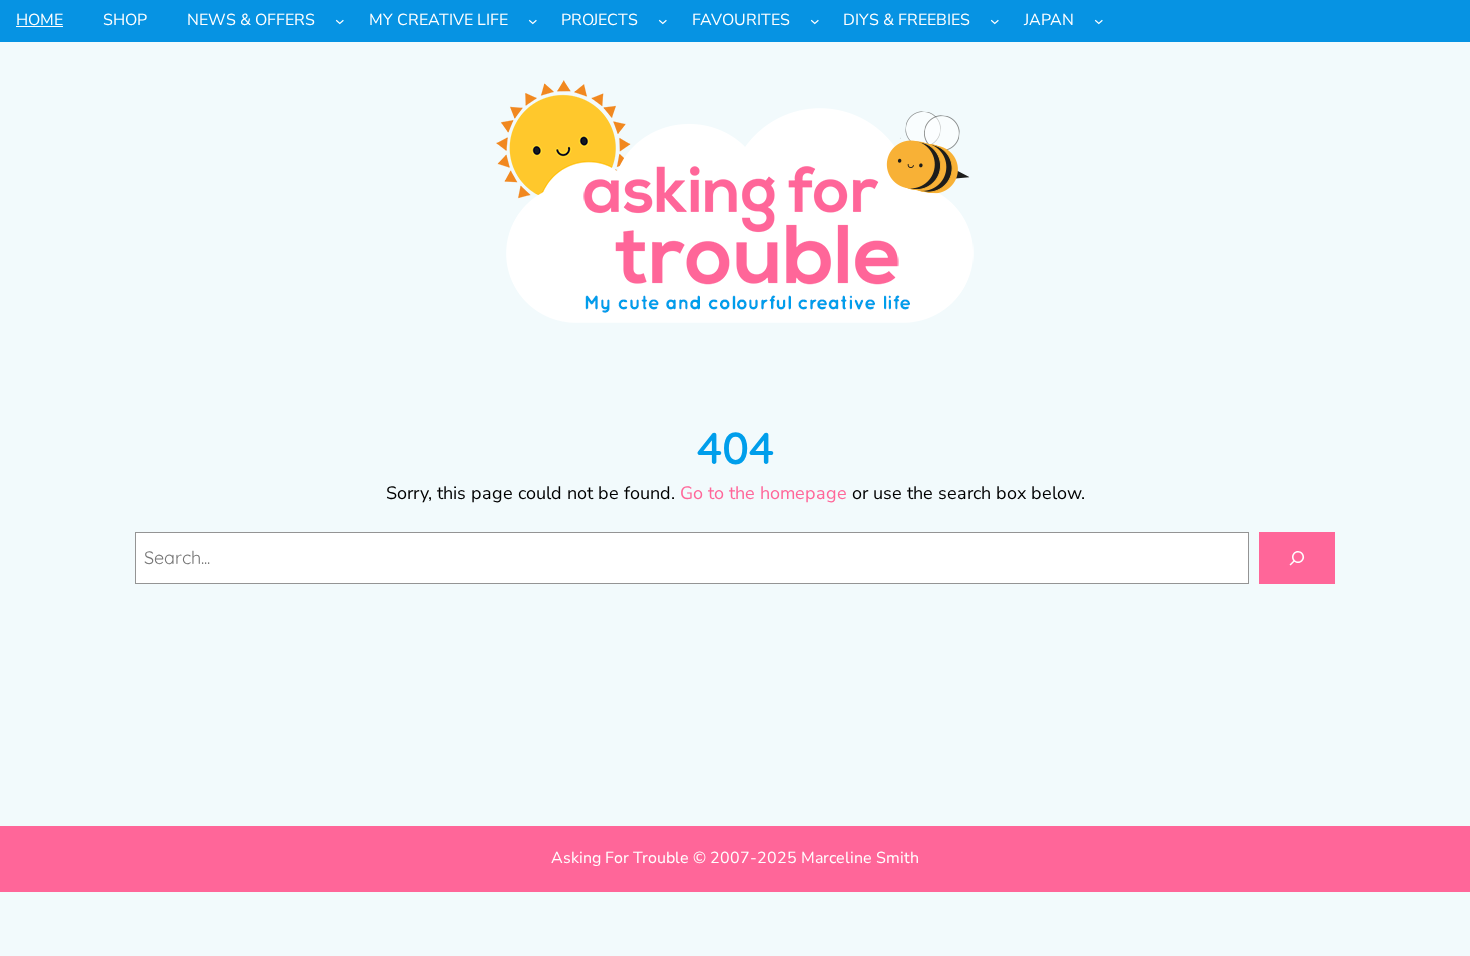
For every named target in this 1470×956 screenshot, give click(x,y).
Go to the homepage (763, 493)
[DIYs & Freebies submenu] (995, 21)
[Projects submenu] (663, 21)
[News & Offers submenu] (340, 21)
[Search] (1297, 558)
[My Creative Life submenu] (533, 21)
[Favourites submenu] (815, 21)
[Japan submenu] (1099, 21)
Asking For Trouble (620, 858)
